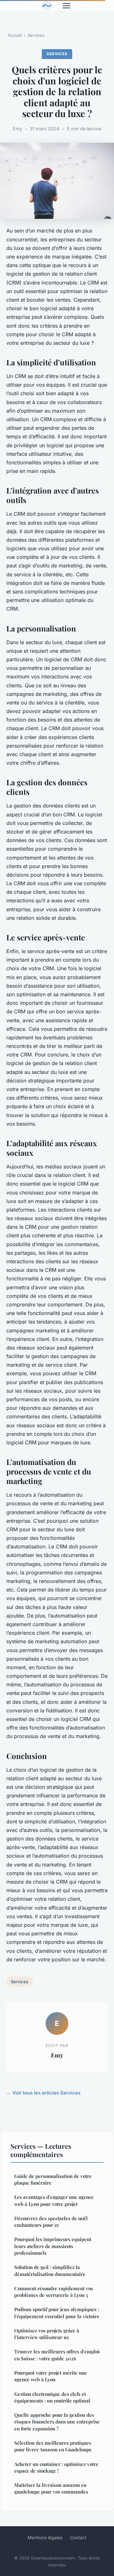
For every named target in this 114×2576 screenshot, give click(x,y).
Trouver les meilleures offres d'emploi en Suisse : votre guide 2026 (57, 2355)
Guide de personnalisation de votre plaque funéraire (53, 2179)
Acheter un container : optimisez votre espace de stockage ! (56, 2467)
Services (36, 35)
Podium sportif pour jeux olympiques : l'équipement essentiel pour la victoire (57, 2313)
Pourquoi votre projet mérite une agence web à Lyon (51, 2376)
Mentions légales (45, 2537)
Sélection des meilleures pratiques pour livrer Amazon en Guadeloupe (53, 2446)
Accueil (15, 35)
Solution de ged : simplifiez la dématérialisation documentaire (50, 2270)
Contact (78, 2537)
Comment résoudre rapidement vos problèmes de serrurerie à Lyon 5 (54, 2292)
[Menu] (66, 6)
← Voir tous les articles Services (43, 2093)
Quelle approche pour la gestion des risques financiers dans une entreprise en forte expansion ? (57, 2422)
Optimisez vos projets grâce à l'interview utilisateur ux (47, 2334)
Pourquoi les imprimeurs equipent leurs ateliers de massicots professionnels (53, 2246)
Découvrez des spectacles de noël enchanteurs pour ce (51, 2222)
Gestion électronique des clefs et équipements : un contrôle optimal (52, 2397)
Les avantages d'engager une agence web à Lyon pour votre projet (54, 2200)
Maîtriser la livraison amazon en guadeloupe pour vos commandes (51, 2488)
